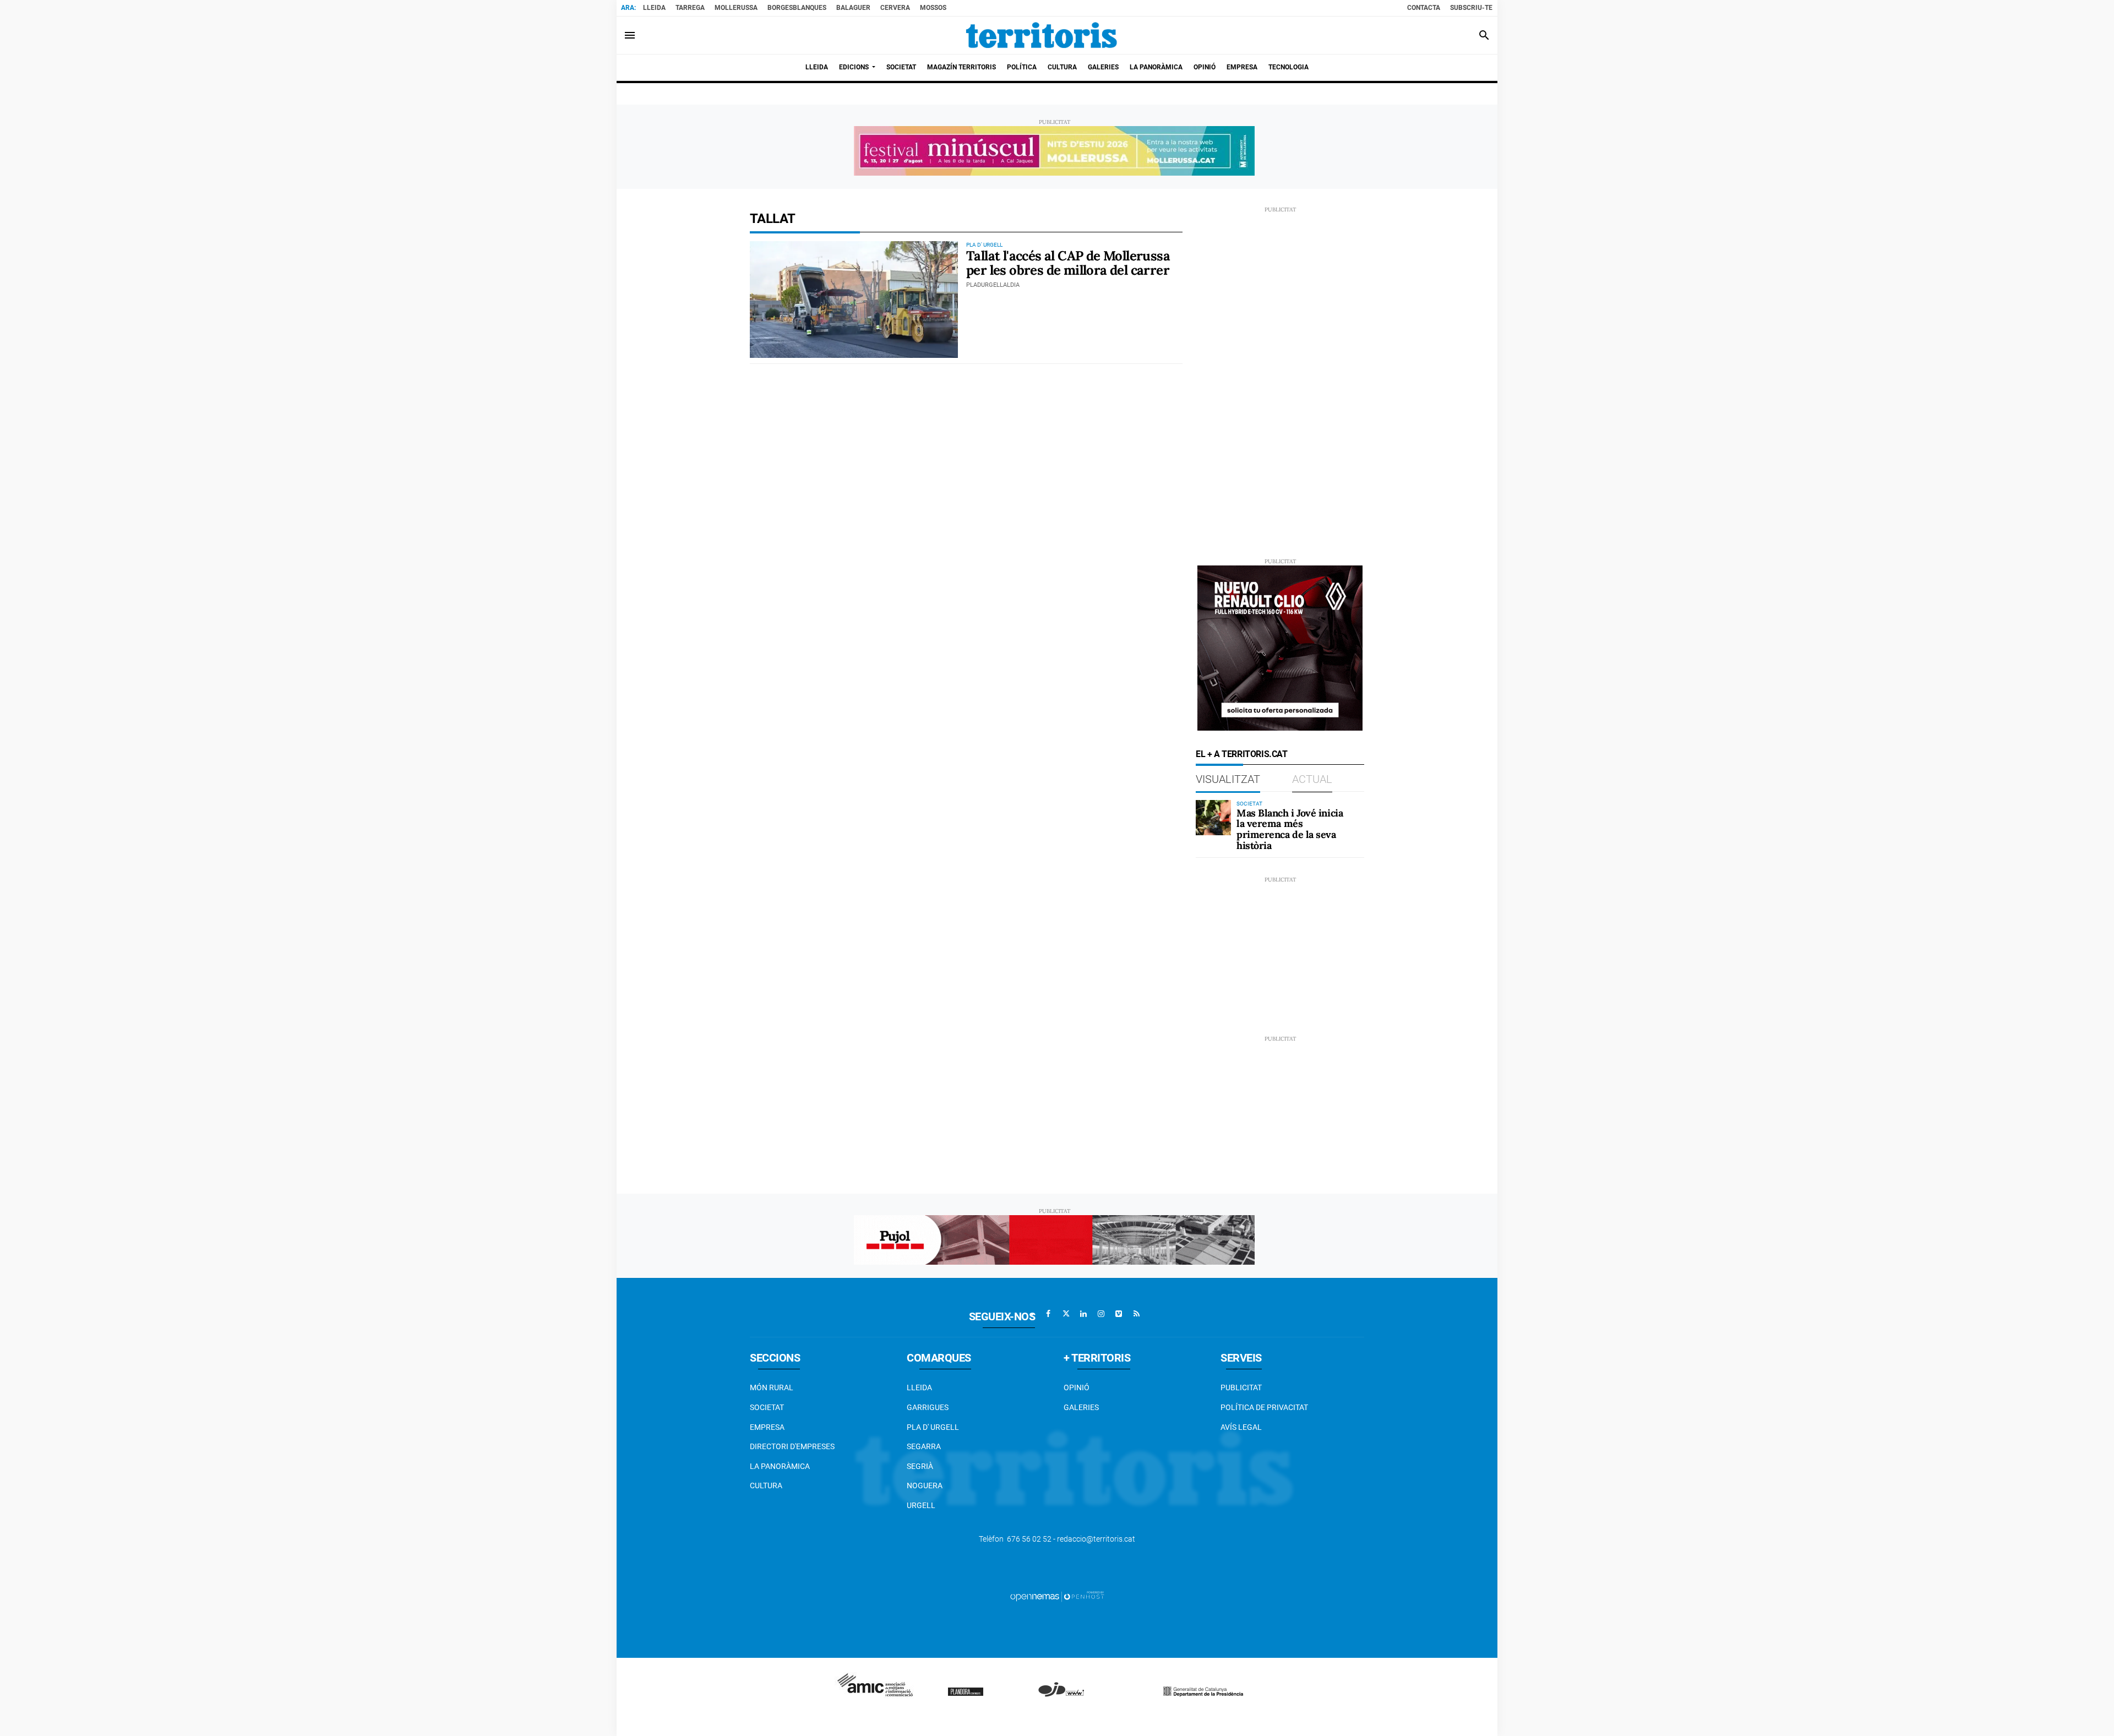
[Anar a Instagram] (1101, 1314)
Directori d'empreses (792, 1446)
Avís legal (1241, 1427)
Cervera (895, 8)
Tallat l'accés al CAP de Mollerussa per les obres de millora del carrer (1068, 263)
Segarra (924, 1446)
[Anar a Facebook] (1048, 1314)
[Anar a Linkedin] (1083, 1314)
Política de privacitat (1264, 1407)
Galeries (1081, 1407)
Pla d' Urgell (933, 1427)
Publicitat (1241, 1387)
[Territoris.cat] (1042, 35)
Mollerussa (736, 8)
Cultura (766, 1485)
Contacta (1424, 8)
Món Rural (772, 1387)
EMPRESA (767, 1427)
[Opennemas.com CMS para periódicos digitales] (1057, 1596)
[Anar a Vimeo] (1119, 1314)
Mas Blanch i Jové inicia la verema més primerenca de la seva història (1290, 829)
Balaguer (853, 8)
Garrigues (928, 1407)
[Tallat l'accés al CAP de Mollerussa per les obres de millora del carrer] (854, 300)
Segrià (920, 1466)
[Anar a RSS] (1136, 1314)
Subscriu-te (1471, 8)
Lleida (654, 8)
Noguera (925, 1485)
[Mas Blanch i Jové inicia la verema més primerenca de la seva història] (1213, 818)
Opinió (1077, 1387)
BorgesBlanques (797, 8)
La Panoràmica (780, 1466)
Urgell (921, 1505)
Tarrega (690, 8)
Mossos (933, 8)
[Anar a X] (1066, 1314)
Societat (767, 1407)
